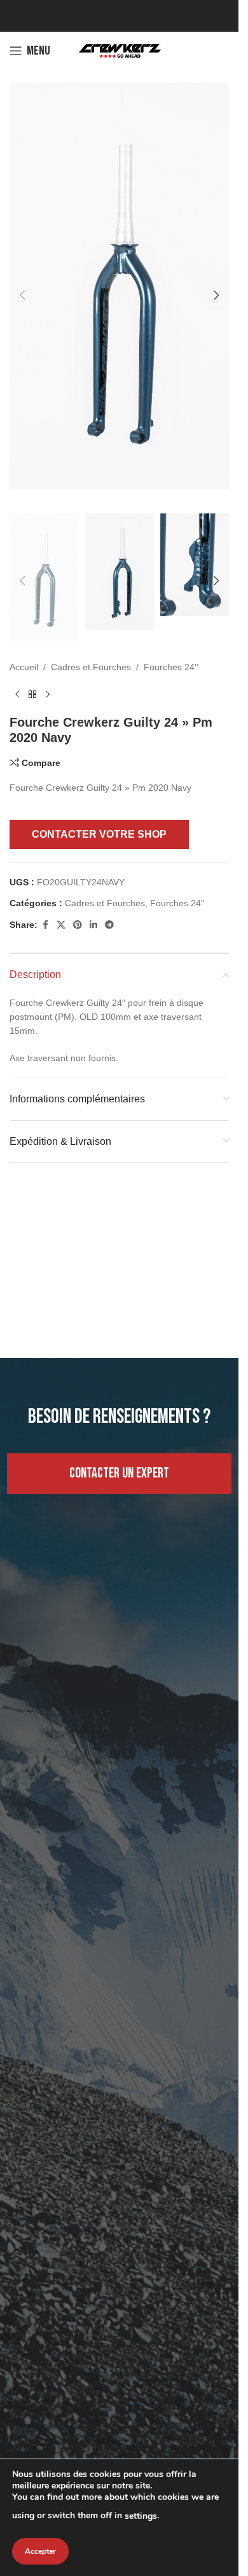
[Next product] (48, 670)
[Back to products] (32, 670)
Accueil (24, 643)
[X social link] (61, 901)
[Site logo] (120, 50)
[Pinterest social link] (78, 901)
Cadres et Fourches (91, 643)
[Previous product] (17, 670)
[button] (22, 286)
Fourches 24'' (171, 643)
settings (141, 2516)
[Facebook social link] (45, 901)
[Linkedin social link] (93, 901)
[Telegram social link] (109, 901)
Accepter (40, 2551)
